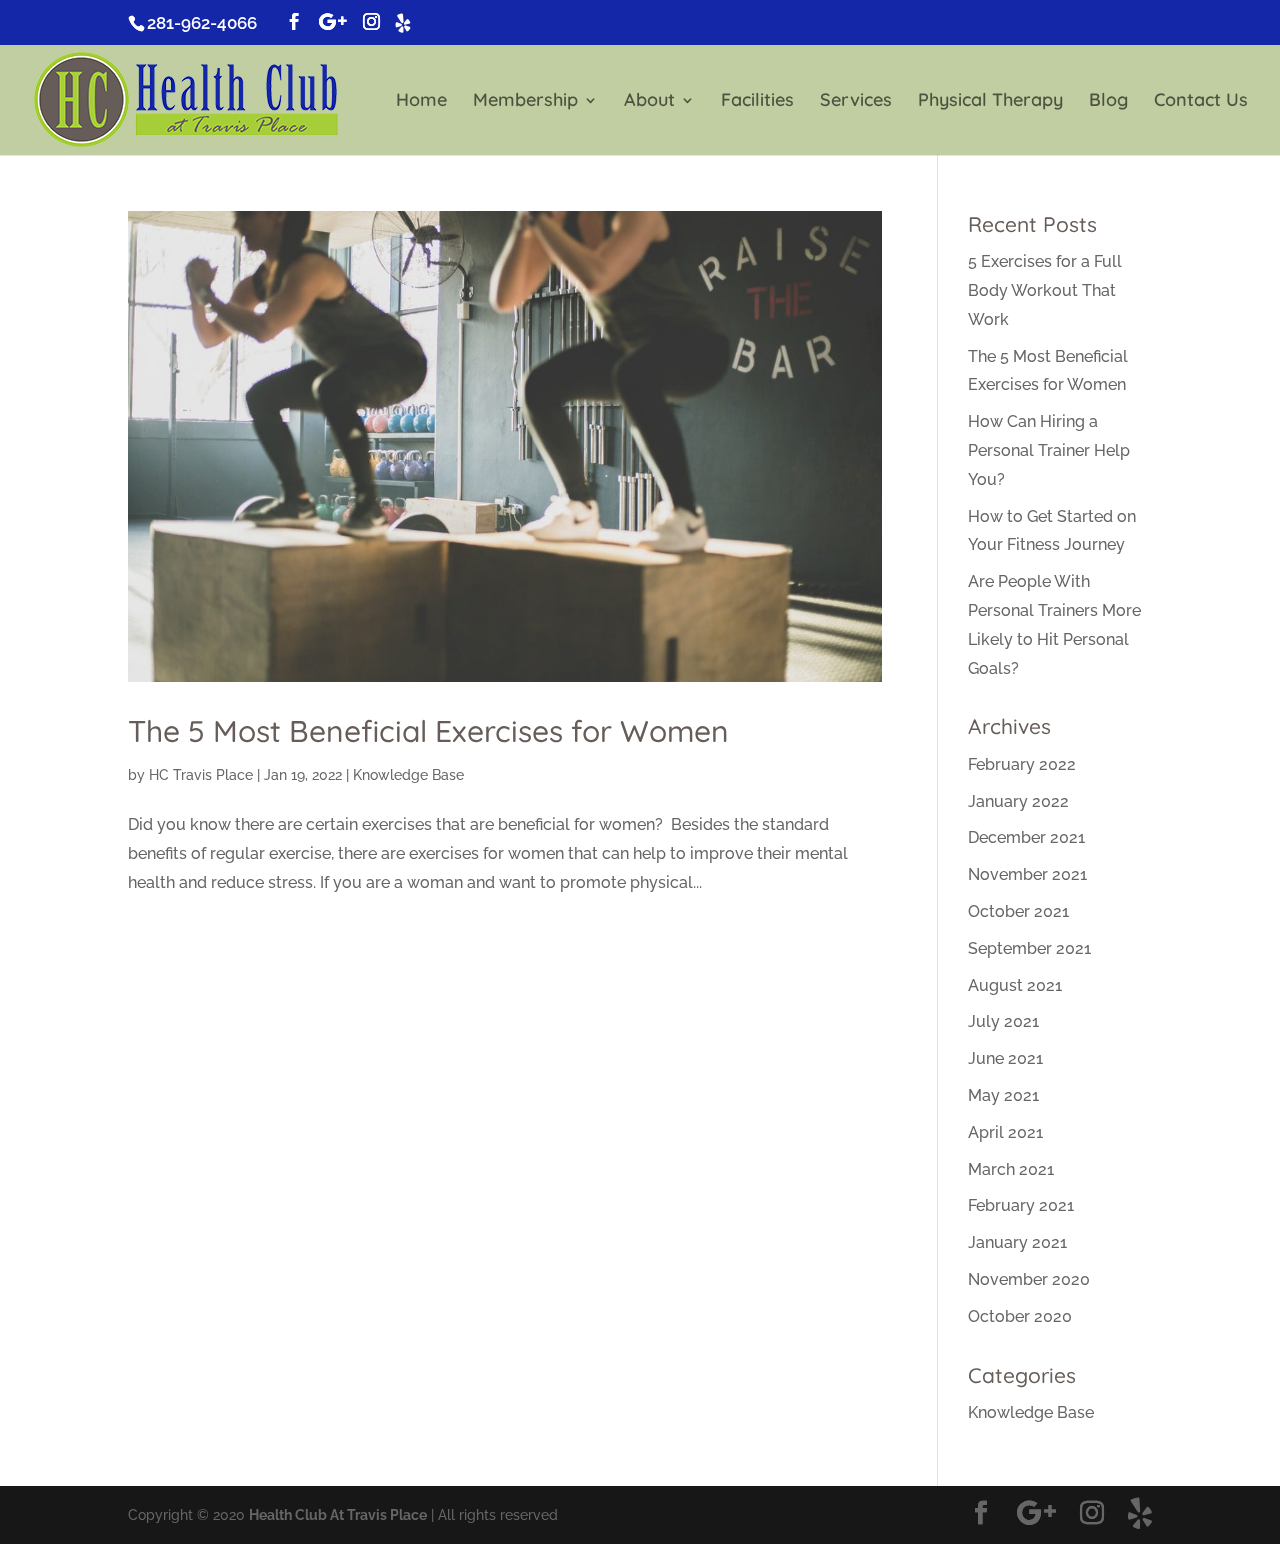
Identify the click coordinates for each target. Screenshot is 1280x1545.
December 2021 (1026, 837)
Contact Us (1201, 102)
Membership (525, 102)
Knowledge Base (408, 775)
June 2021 (1005, 1058)
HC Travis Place (201, 775)
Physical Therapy (990, 102)
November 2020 (1029, 1279)
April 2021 (1005, 1132)
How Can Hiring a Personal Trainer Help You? (1049, 450)
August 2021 (1015, 985)
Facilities (757, 102)
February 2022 (1022, 764)
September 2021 (1029, 948)
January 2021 (1017, 1242)
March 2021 (1011, 1169)
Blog (1108, 102)
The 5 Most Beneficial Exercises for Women (428, 731)
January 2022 (1018, 801)
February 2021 (1021, 1205)
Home (421, 102)
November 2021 (1027, 874)
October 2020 (1020, 1316)
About (649, 102)
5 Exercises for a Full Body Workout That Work (1045, 290)
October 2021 (1018, 911)
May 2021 (1003, 1095)
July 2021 (1003, 1021)
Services (856, 102)
